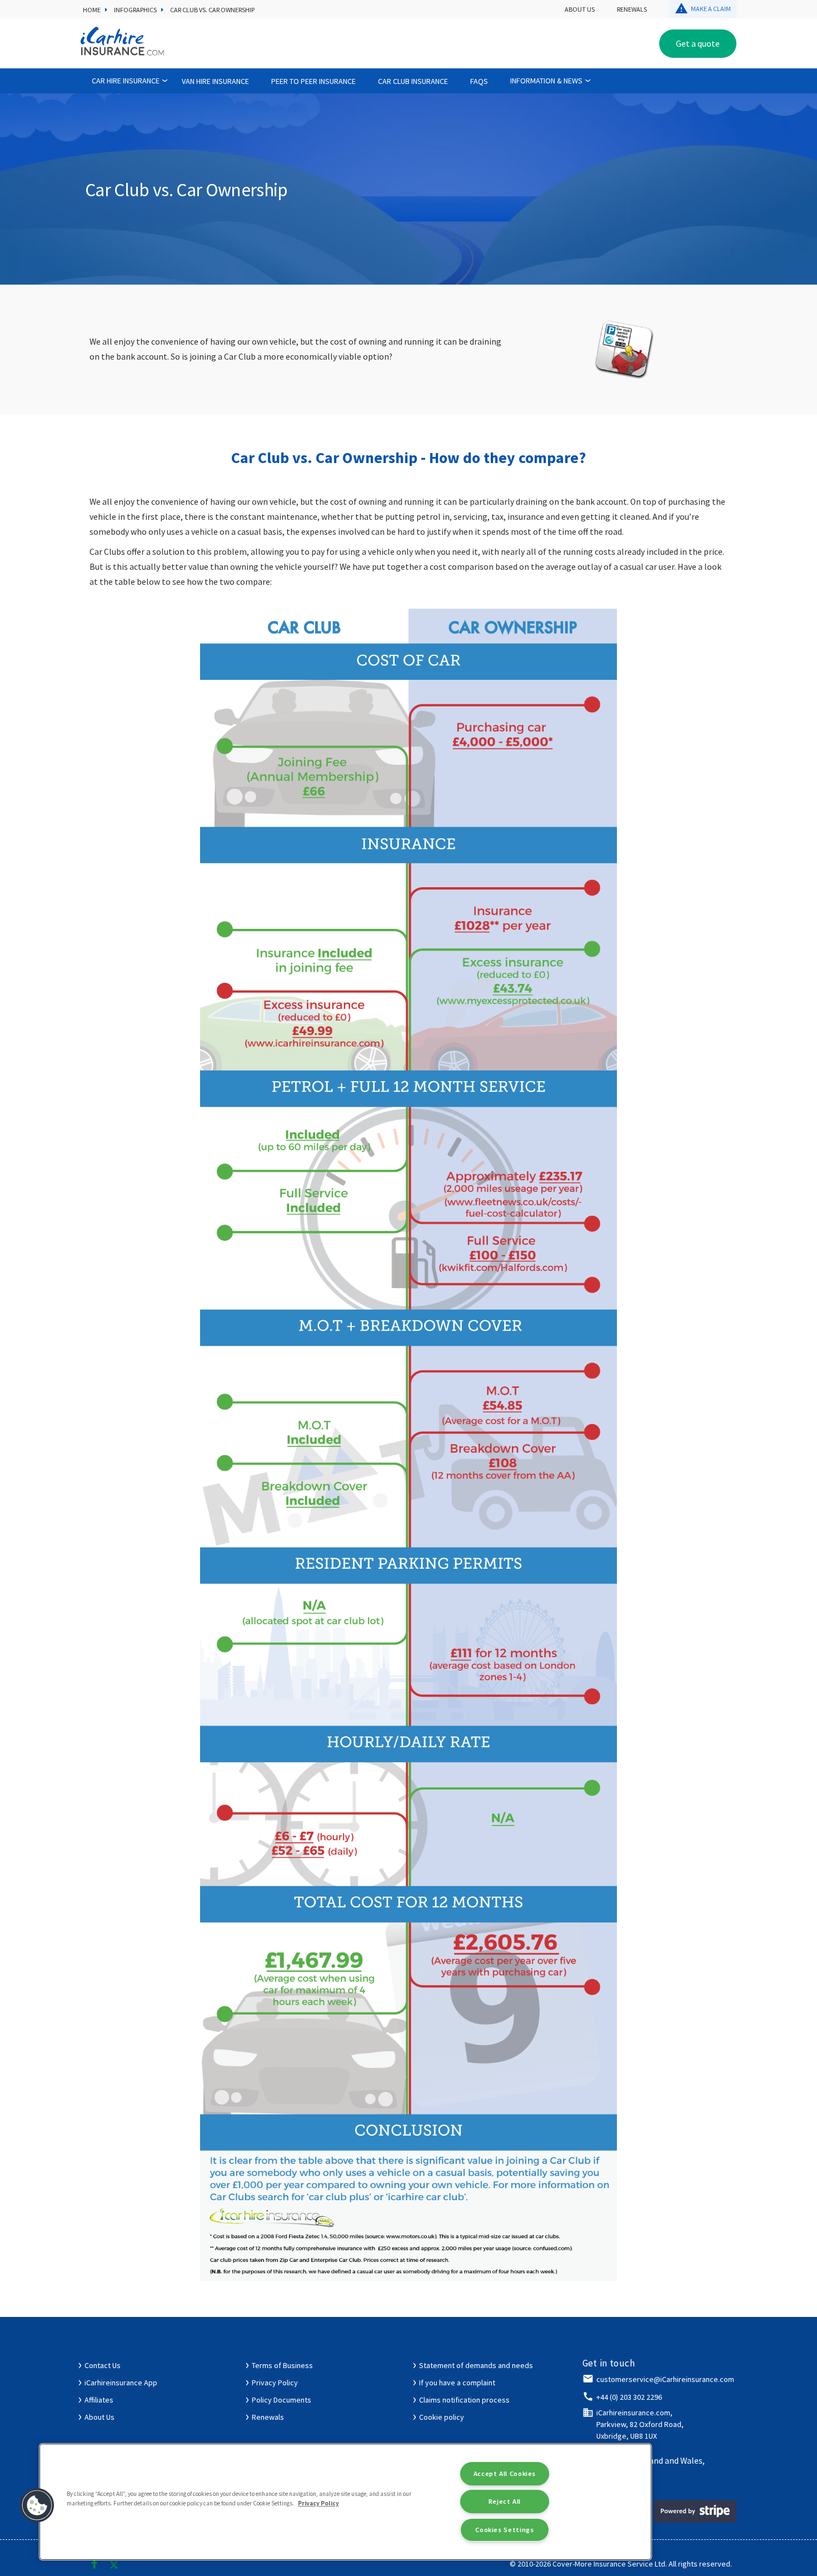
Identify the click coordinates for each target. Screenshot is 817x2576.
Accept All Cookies (505, 2473)
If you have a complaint (457, 2383)
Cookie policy (442, 2417)
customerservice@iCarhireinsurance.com (665, 2379)
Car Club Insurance (413, 81)
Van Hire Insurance (215, 81)
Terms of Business (282, 2365)
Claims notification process (464, 2400)
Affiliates (99, 2400)
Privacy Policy (275, 2383)
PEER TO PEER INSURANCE (313, 81)
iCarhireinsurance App (121, 2383)
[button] (37, 2505)
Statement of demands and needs (476, 2365)
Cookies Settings (504, 2530)
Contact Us (103, 2365)
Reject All (505, 2501)
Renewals (632, 9)
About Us (580, 9)
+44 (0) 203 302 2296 (629, 2397)
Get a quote (698, 43)
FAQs (479, 81)
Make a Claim (711, 9)
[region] (345, 2502)
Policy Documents (282, 2400)
